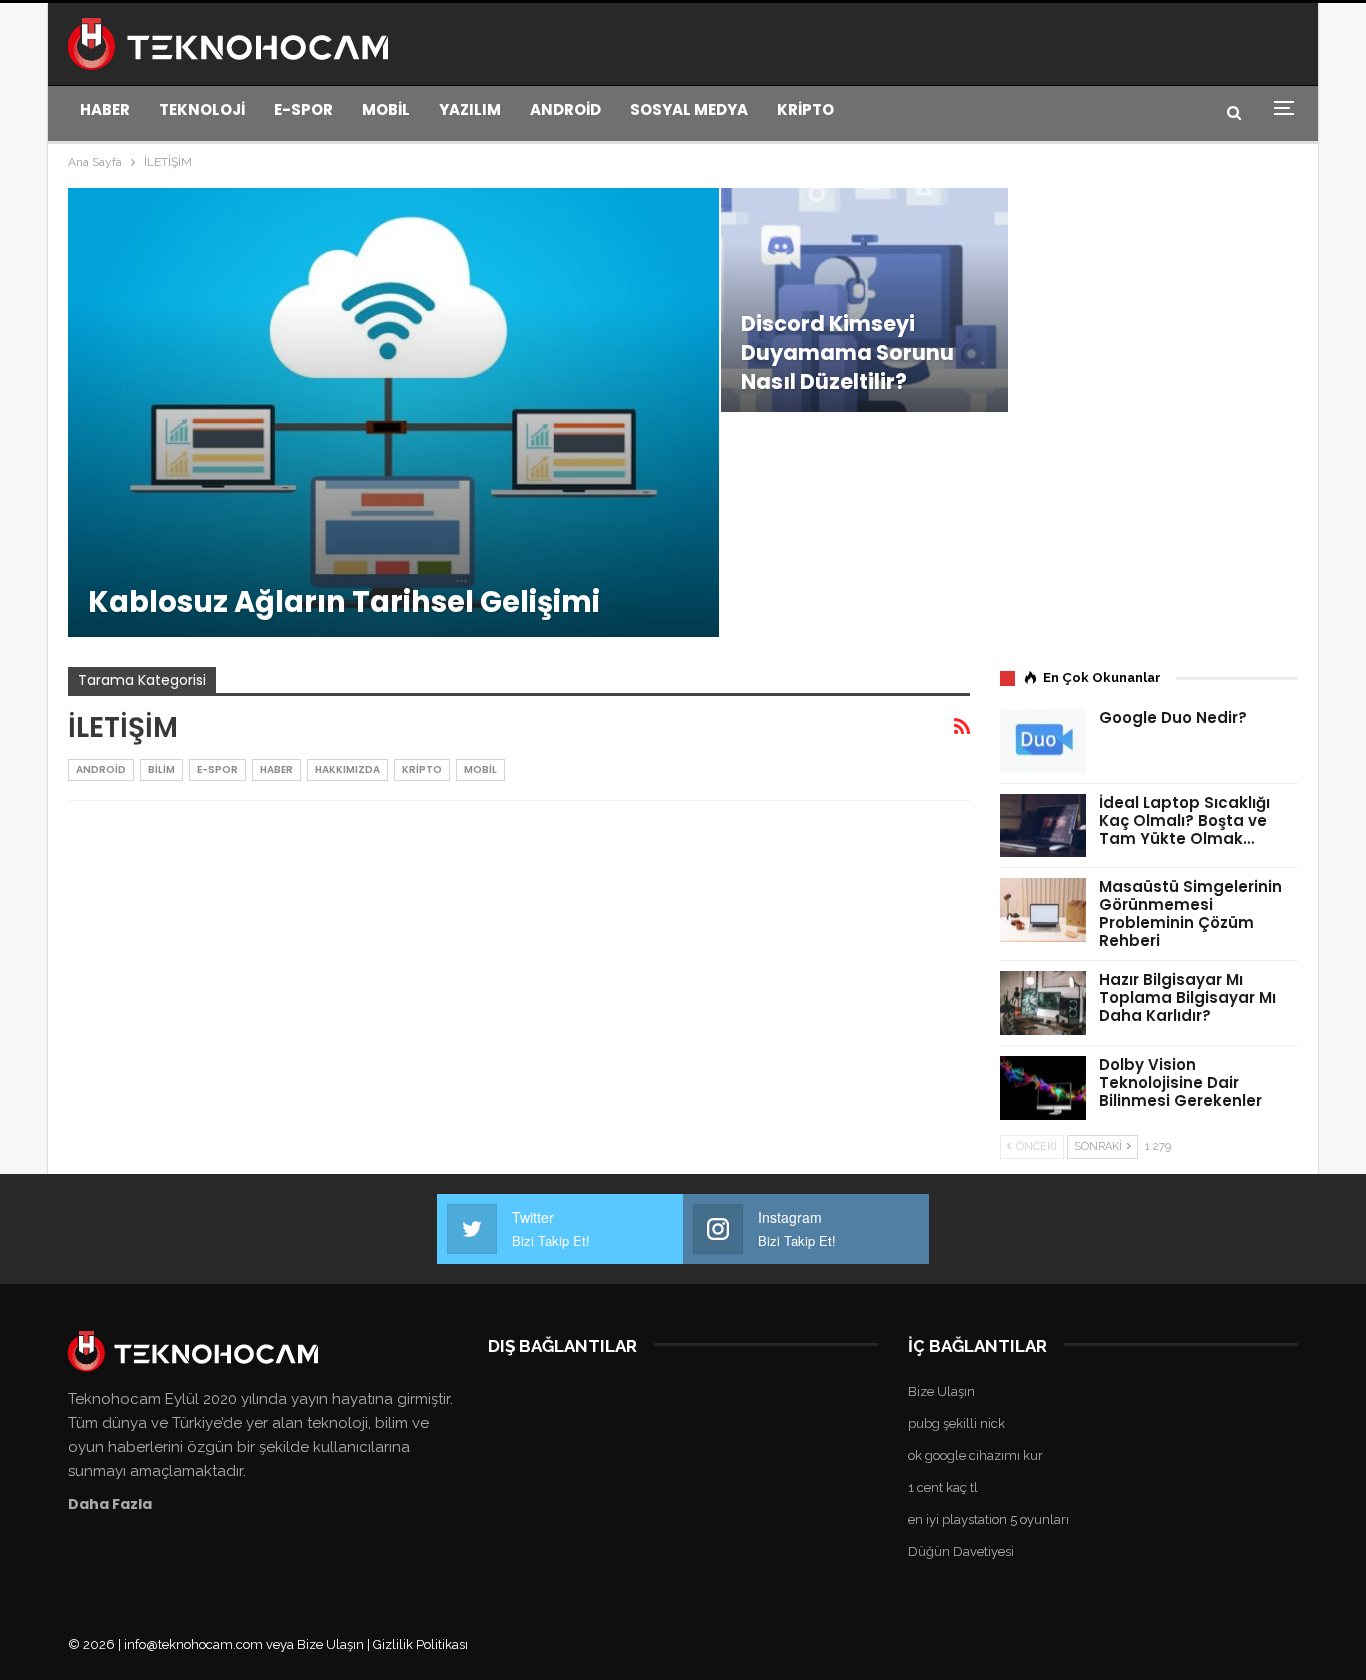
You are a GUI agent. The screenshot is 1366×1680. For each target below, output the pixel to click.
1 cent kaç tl (943, 1487)
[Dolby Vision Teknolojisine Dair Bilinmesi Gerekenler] (1043, 1088)
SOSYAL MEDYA (689, 109)
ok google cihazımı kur (975, 1455)
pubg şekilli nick (956, 1423)
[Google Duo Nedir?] (1043, 741)
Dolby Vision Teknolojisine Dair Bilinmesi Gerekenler (1180, 1082)
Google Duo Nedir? (1173, 717)
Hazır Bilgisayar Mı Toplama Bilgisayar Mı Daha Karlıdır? (1187, 997)
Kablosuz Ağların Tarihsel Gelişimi (344, 602)
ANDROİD (565, 109)
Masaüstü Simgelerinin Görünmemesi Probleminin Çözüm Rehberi (1190, 913)
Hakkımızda (347, 769)
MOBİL (386, 109)
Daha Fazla (110, 1504)
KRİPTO (805, 109)
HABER (105, 109)
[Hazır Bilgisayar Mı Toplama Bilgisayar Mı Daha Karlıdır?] (1043, 1003)
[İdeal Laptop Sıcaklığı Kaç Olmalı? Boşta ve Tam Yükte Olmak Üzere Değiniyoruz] (1043, 826)
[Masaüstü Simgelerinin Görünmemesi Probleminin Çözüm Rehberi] (1043, 910)
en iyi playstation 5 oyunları (988, 1519)
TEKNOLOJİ (202, 109)
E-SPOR (303, 109)
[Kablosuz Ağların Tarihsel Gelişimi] (393, 412)
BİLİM (161, 769)
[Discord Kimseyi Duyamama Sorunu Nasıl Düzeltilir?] (865, 300)
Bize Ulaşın (941, 1391)
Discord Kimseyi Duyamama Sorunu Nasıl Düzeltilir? (847, 352)
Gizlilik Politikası (420, 1644)
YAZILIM (470, 109)
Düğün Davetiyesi (961, 1551)
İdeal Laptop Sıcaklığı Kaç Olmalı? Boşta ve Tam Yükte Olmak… (1184, 820)
